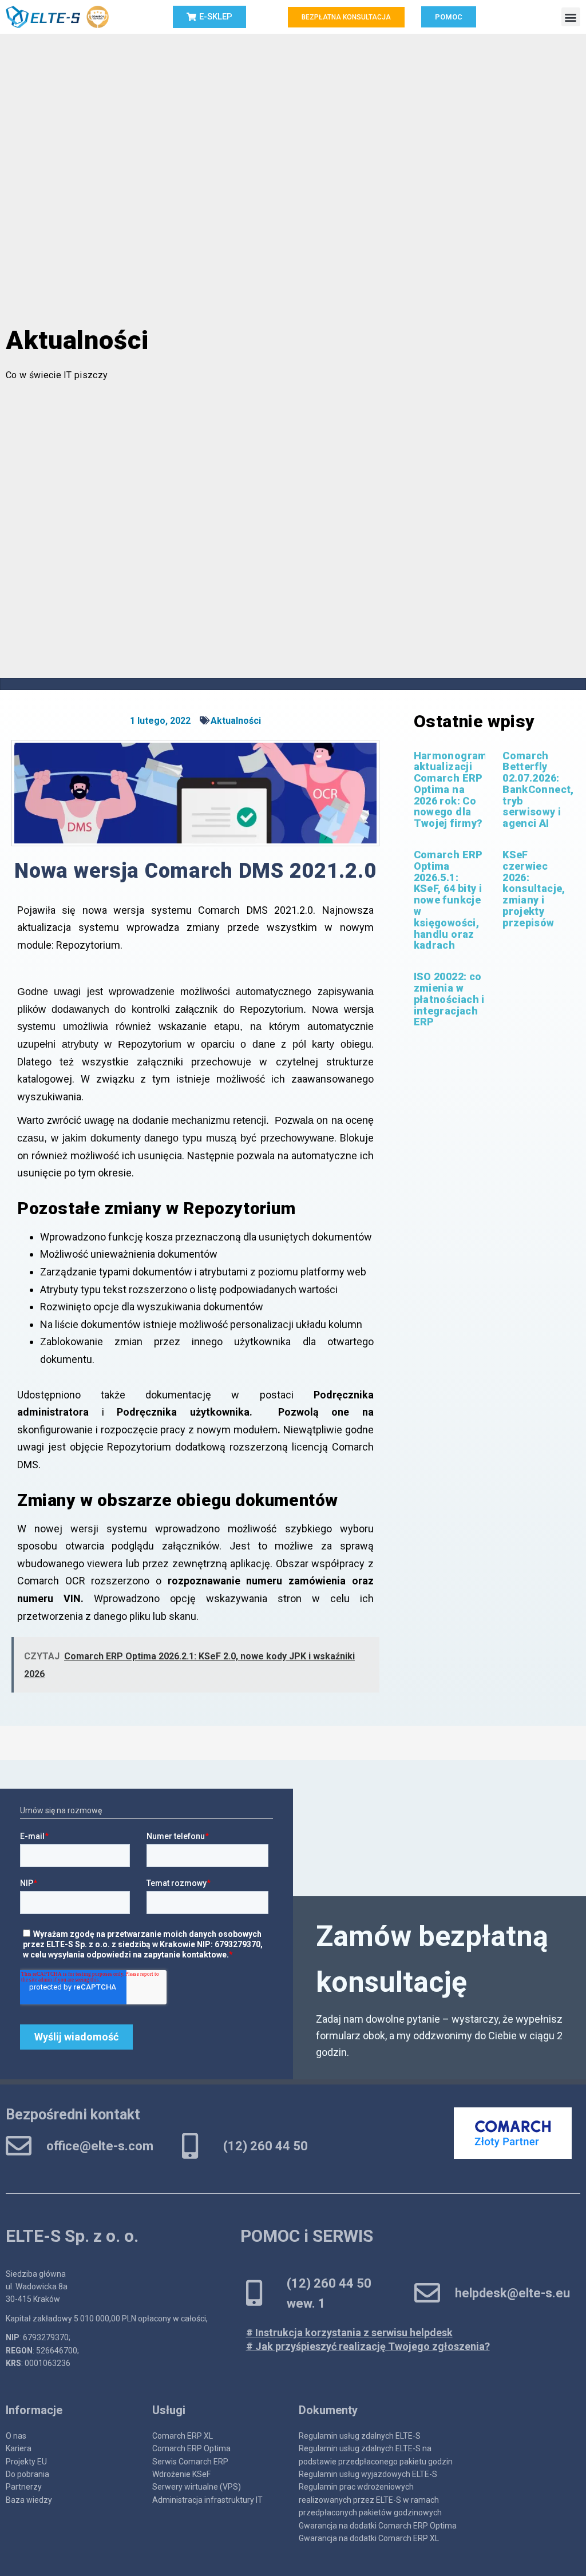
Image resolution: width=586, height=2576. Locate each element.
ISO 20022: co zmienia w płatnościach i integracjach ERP (449, 999)
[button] (571, 17)
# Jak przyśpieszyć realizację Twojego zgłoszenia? (368, 2346)
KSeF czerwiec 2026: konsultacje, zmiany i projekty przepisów (534, 889)
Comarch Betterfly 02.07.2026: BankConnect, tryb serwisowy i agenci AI (538, 790)
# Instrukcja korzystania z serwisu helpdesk (349, 2333)
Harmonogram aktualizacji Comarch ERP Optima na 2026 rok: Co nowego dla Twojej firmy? (451, 790)
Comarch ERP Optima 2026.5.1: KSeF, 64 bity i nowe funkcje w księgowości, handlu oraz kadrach (448, 900)
